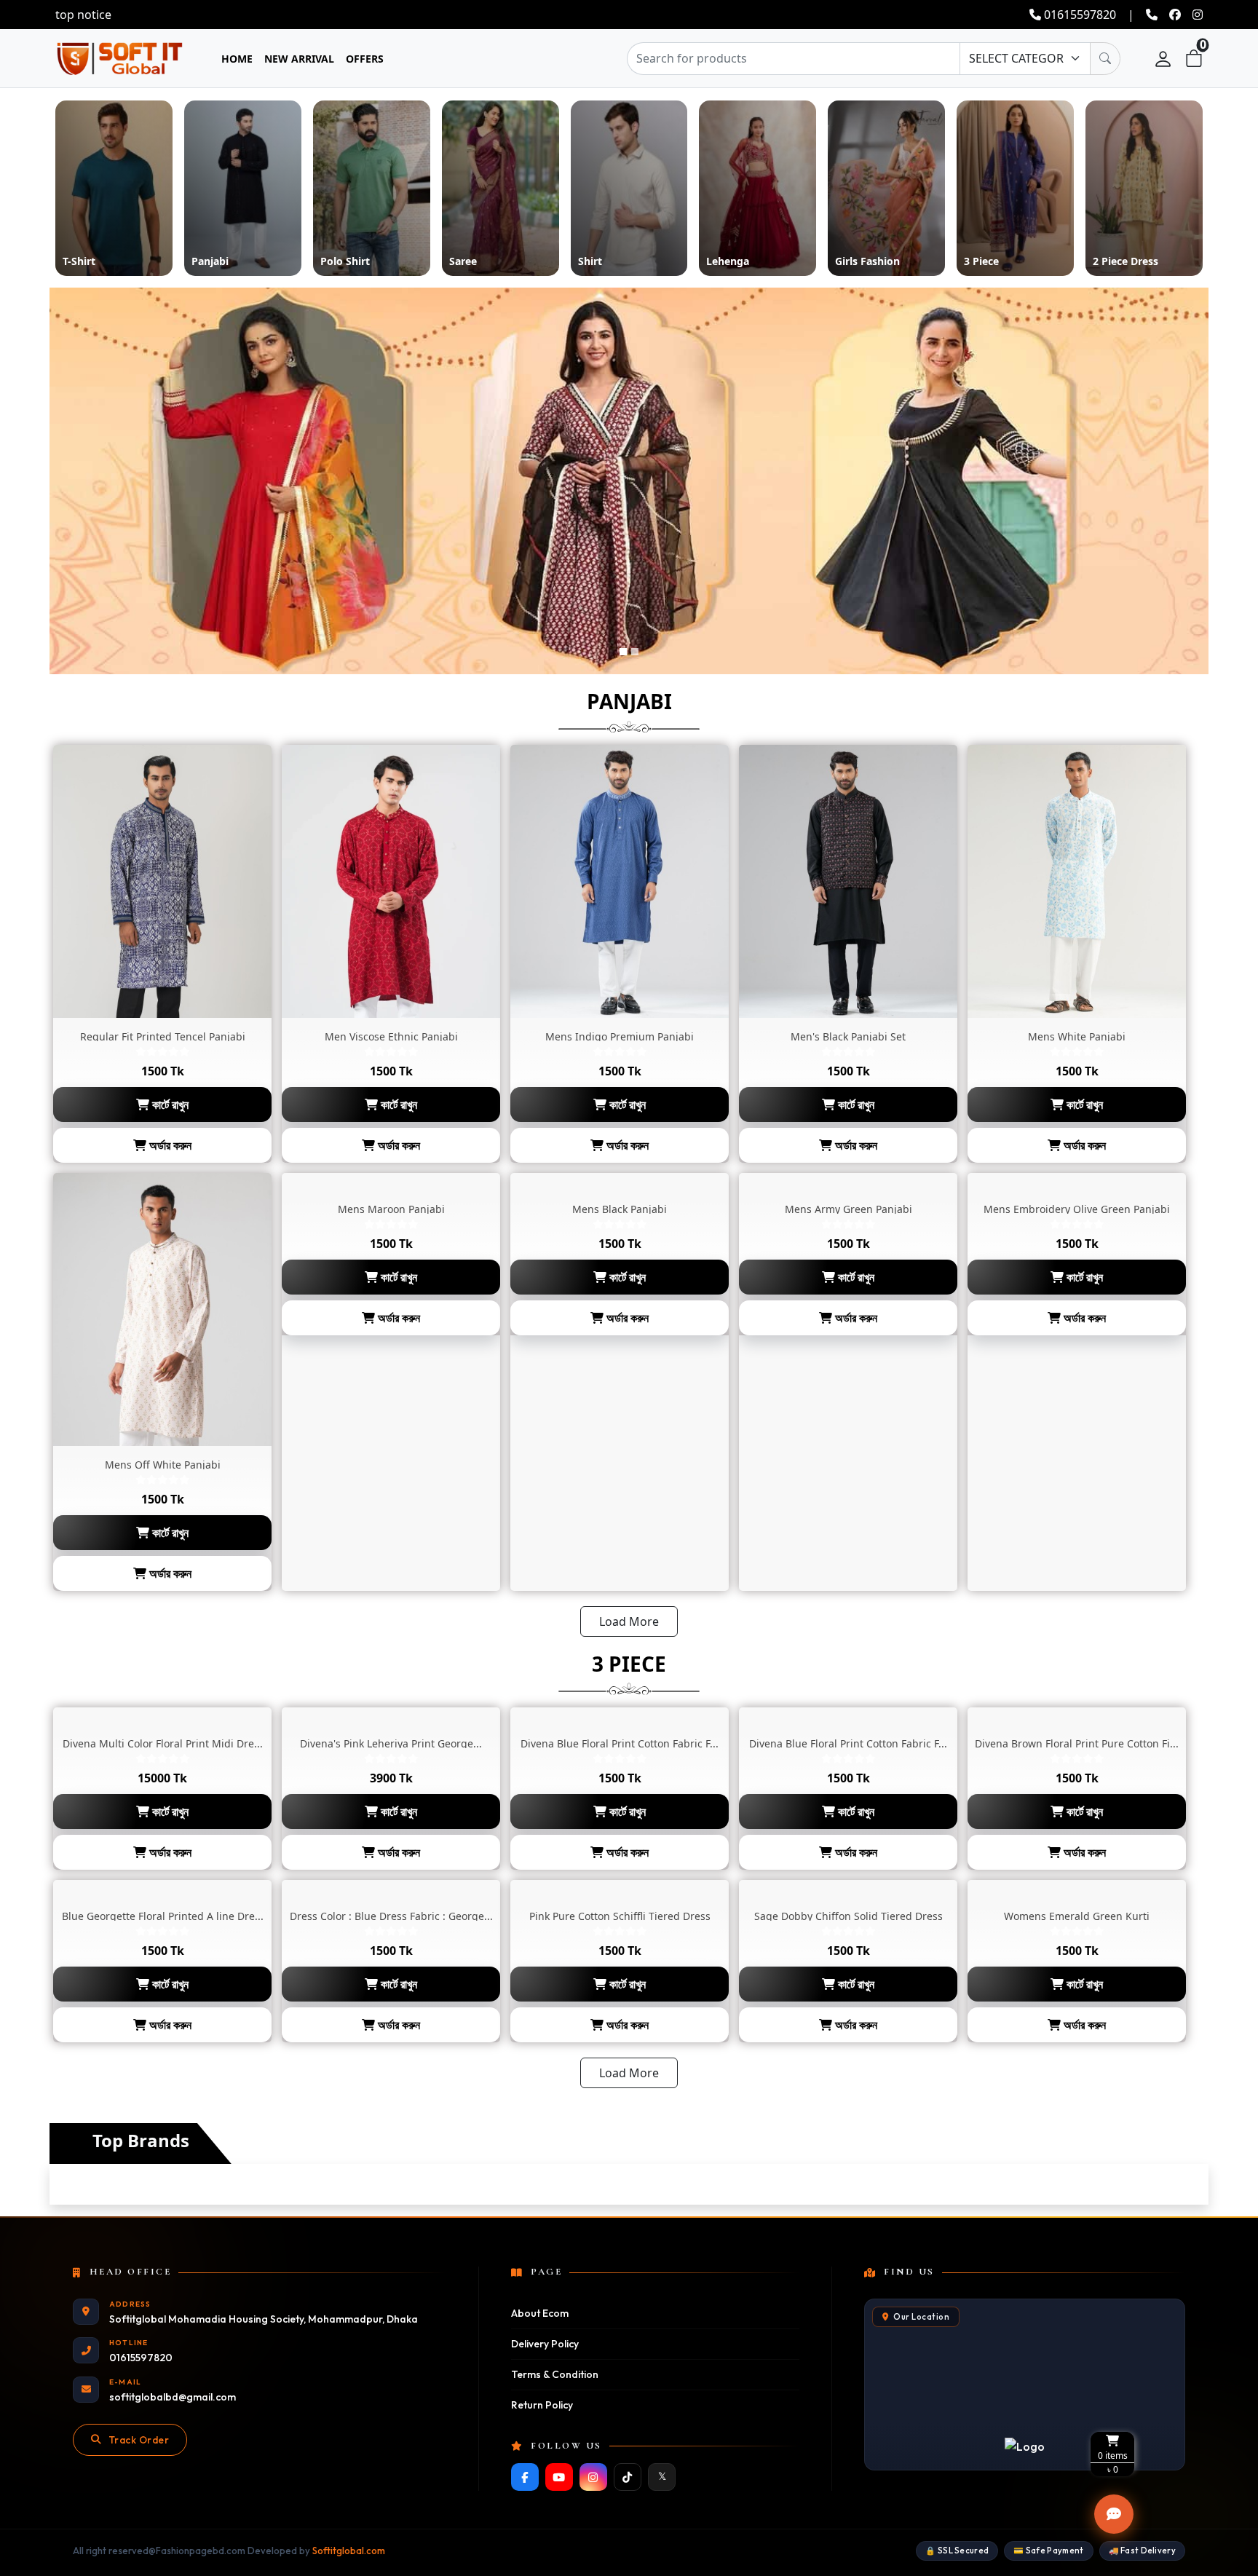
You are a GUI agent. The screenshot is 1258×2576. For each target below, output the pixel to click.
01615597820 (1079, 15)
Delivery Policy (545, 2344)
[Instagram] (593, 2477)
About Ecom (540, 2313)
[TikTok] (628, 2477)
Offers (365, 59)
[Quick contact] (1114, 2514)
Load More (629, 1621)
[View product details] (162, 881)
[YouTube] (559, 2477)
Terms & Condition (555, 2374)
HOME (237, 59)
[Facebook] (525, 2477)
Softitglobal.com (349, 2551)
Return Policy (542, 2405)
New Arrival (299, 59)
